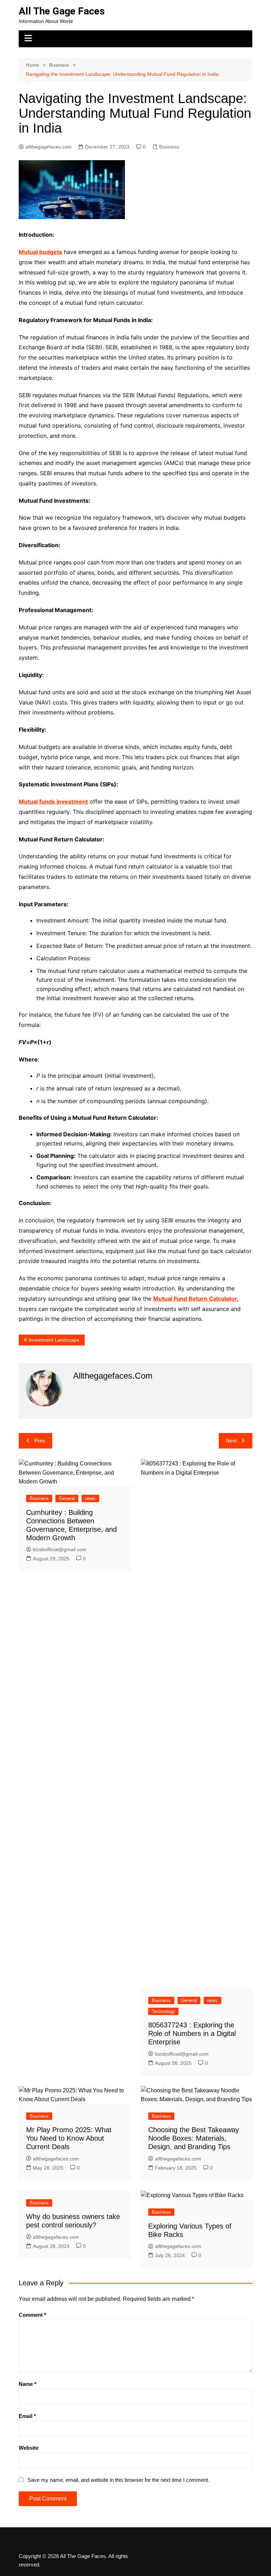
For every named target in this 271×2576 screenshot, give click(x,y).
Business (169, 147)
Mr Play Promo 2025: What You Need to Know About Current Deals (69, 2138)
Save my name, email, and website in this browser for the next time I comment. (118, 2480)
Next (231, 1441)
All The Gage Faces (62, 11)
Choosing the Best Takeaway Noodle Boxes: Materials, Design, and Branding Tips (194, 2138)
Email (27, 2416)
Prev (40, 1441)
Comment (32, 2315)
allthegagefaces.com (49, 147)
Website (29, 2448)
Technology (163, 2011)
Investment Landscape (54, 1340)
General (67, 1498)
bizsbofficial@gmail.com (60, 1549)
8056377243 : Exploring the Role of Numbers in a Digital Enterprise (192, 2033)
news (90, 1498)
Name (28, 2384)
